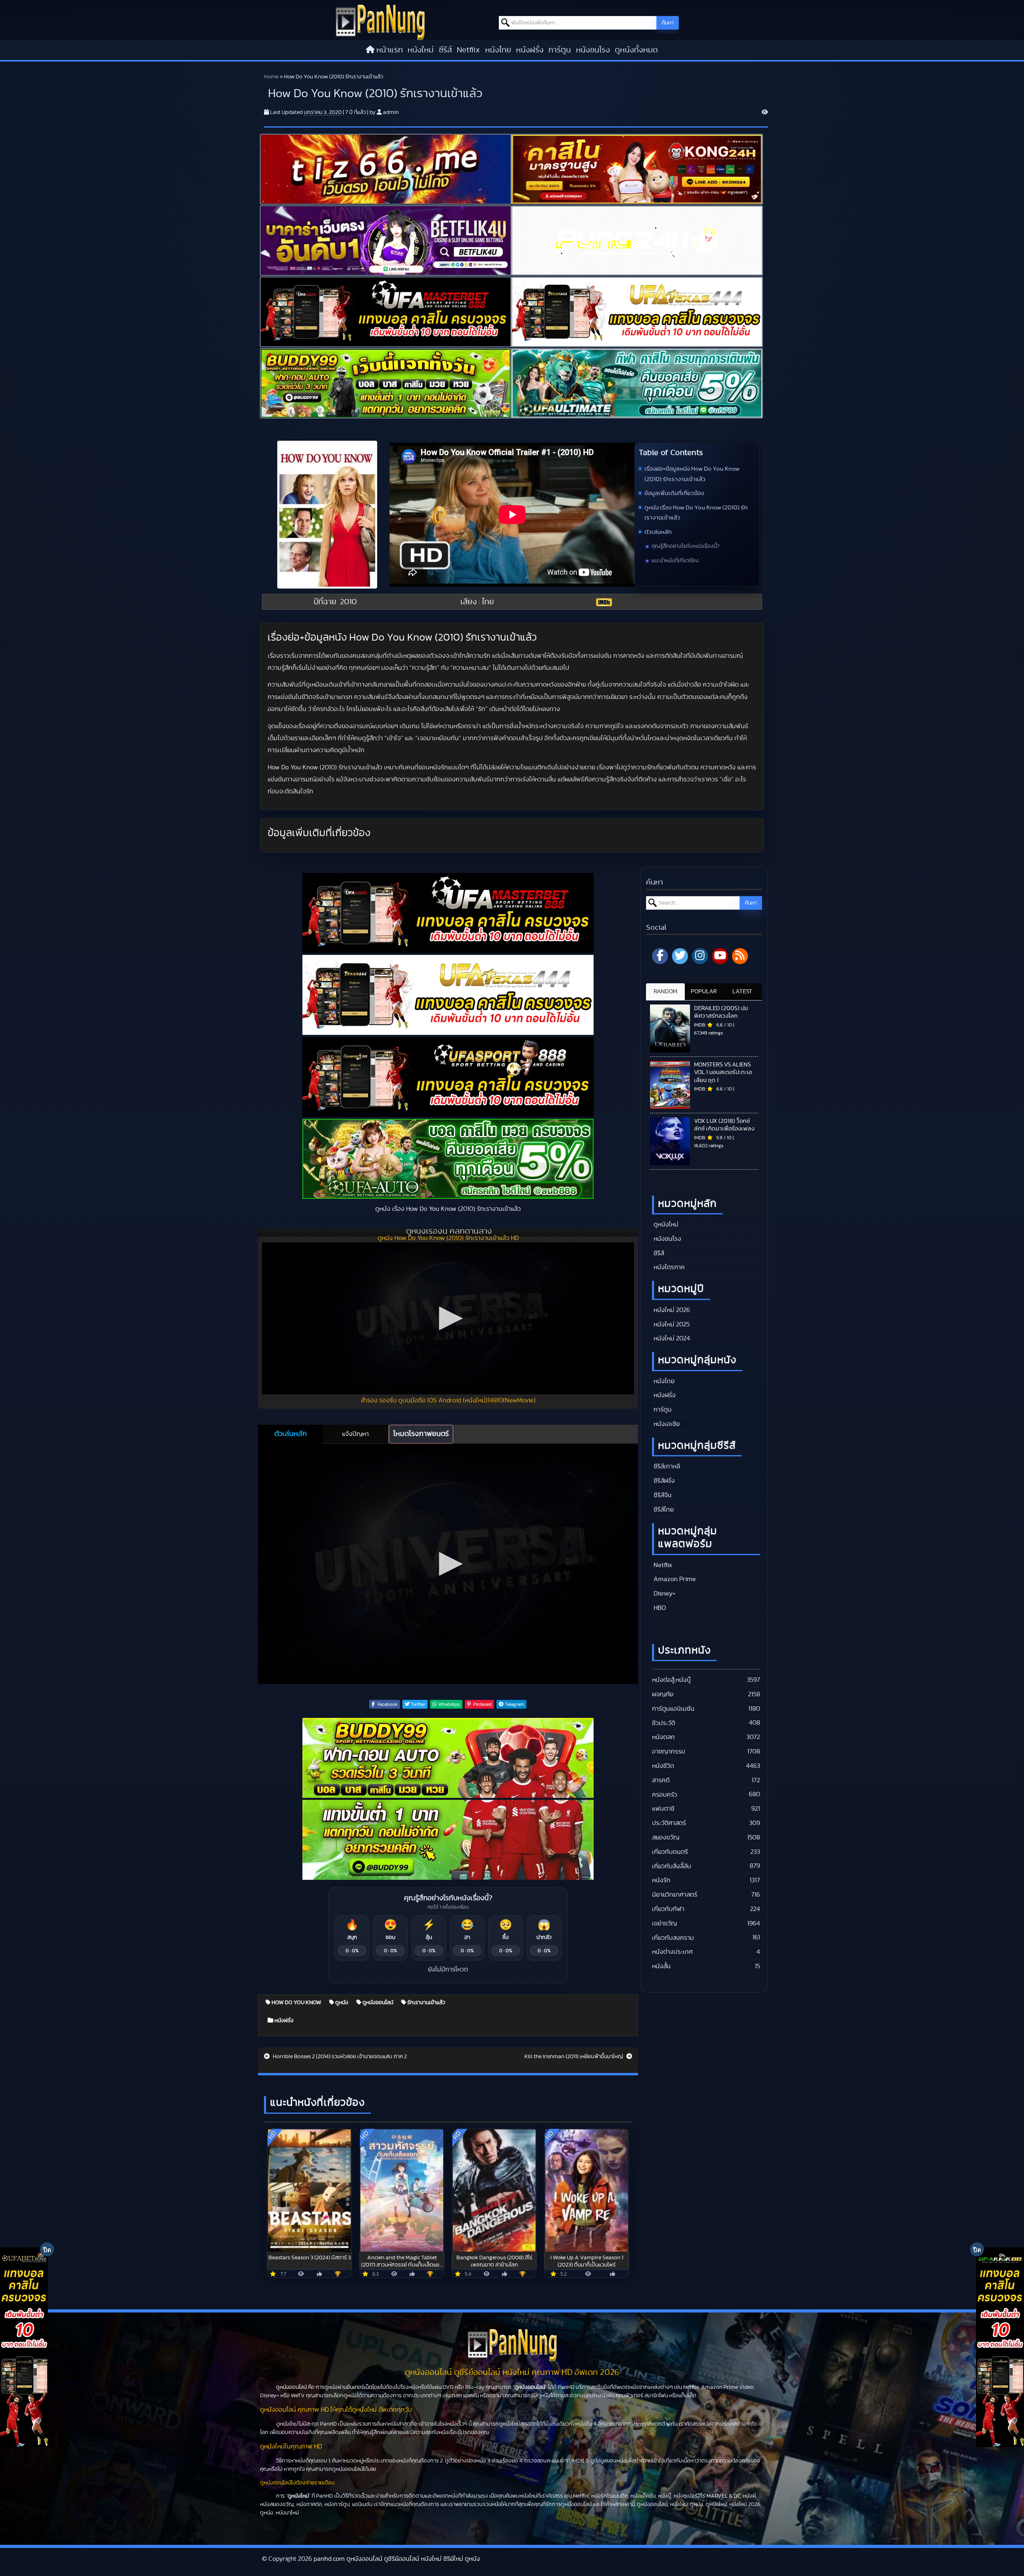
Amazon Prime (674, 1579)
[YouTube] (720, 956)
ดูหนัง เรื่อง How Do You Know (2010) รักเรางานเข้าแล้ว (696, 513)
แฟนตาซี (663, 1809)
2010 (348, 602)
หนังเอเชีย (666, 1424)
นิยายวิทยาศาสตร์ (675, 1895)
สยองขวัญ (666, 1837)
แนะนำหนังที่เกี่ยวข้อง (675, 561)
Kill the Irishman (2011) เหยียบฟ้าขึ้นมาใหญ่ (574, 2057)
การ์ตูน (560, 50)
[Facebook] (660, 956)
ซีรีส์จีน (662, 1495)
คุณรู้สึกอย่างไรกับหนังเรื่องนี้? (686, 546)
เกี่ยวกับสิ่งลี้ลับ (672, 1866)
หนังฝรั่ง (530, 50)
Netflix (468, 50)
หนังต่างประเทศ (672, 1952)
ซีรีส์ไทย (663, 1510)
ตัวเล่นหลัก (658, 532)
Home (271, 77)
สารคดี (661, 1780)
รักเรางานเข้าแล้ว (426, 2003)
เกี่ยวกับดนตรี (670, 1852)
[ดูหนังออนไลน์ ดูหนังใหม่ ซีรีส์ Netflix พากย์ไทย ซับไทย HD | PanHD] (380, 22)
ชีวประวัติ (664, 1723)
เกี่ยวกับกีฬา (668, 1909)
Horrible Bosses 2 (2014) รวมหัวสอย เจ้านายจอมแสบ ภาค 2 (339, 2057)
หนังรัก (661, 1880)
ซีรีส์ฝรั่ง (663, 1481)
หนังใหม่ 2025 (671, 1324)
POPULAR (704, 991)
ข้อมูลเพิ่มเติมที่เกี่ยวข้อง (674, 493)
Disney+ (664, 1594)
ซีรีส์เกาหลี (666, 1466)
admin (391, 112)
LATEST (742, 991)
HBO (659, 1608)
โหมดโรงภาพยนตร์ (421, 1434)
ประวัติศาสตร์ (669, 1823)
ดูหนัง (341, 2003)
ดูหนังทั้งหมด (636, 50)
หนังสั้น (661, 1966)
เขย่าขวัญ (664, 1923)
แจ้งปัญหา (355, 1434)
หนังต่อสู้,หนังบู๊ (671, 1680)
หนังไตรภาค (668, 1267)
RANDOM (665, 991)
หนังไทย (498, 50)
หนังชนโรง (593, 50)
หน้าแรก (390, 50)
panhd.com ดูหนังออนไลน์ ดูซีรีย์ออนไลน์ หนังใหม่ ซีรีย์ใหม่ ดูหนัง (397, 2559)
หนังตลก (663, 1737)
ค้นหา (668, 23)
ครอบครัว (665, 1795)
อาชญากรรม (669, 1751)
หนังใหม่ (421, 50)
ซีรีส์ (445, 50)
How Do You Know (296, 2003)
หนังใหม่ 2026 (671, 1310)
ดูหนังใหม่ (665, 1224)
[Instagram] (700, 956)
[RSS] (740, 956)
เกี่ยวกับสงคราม (673, 1938)
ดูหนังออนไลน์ (377, 2003)
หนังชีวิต (663, 1766)
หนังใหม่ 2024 (671, 1338)
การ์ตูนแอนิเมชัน (673, 1709)
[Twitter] (680, 956)
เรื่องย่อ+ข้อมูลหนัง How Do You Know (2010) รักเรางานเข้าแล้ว (692, 474)
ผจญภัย (663, 1694)
